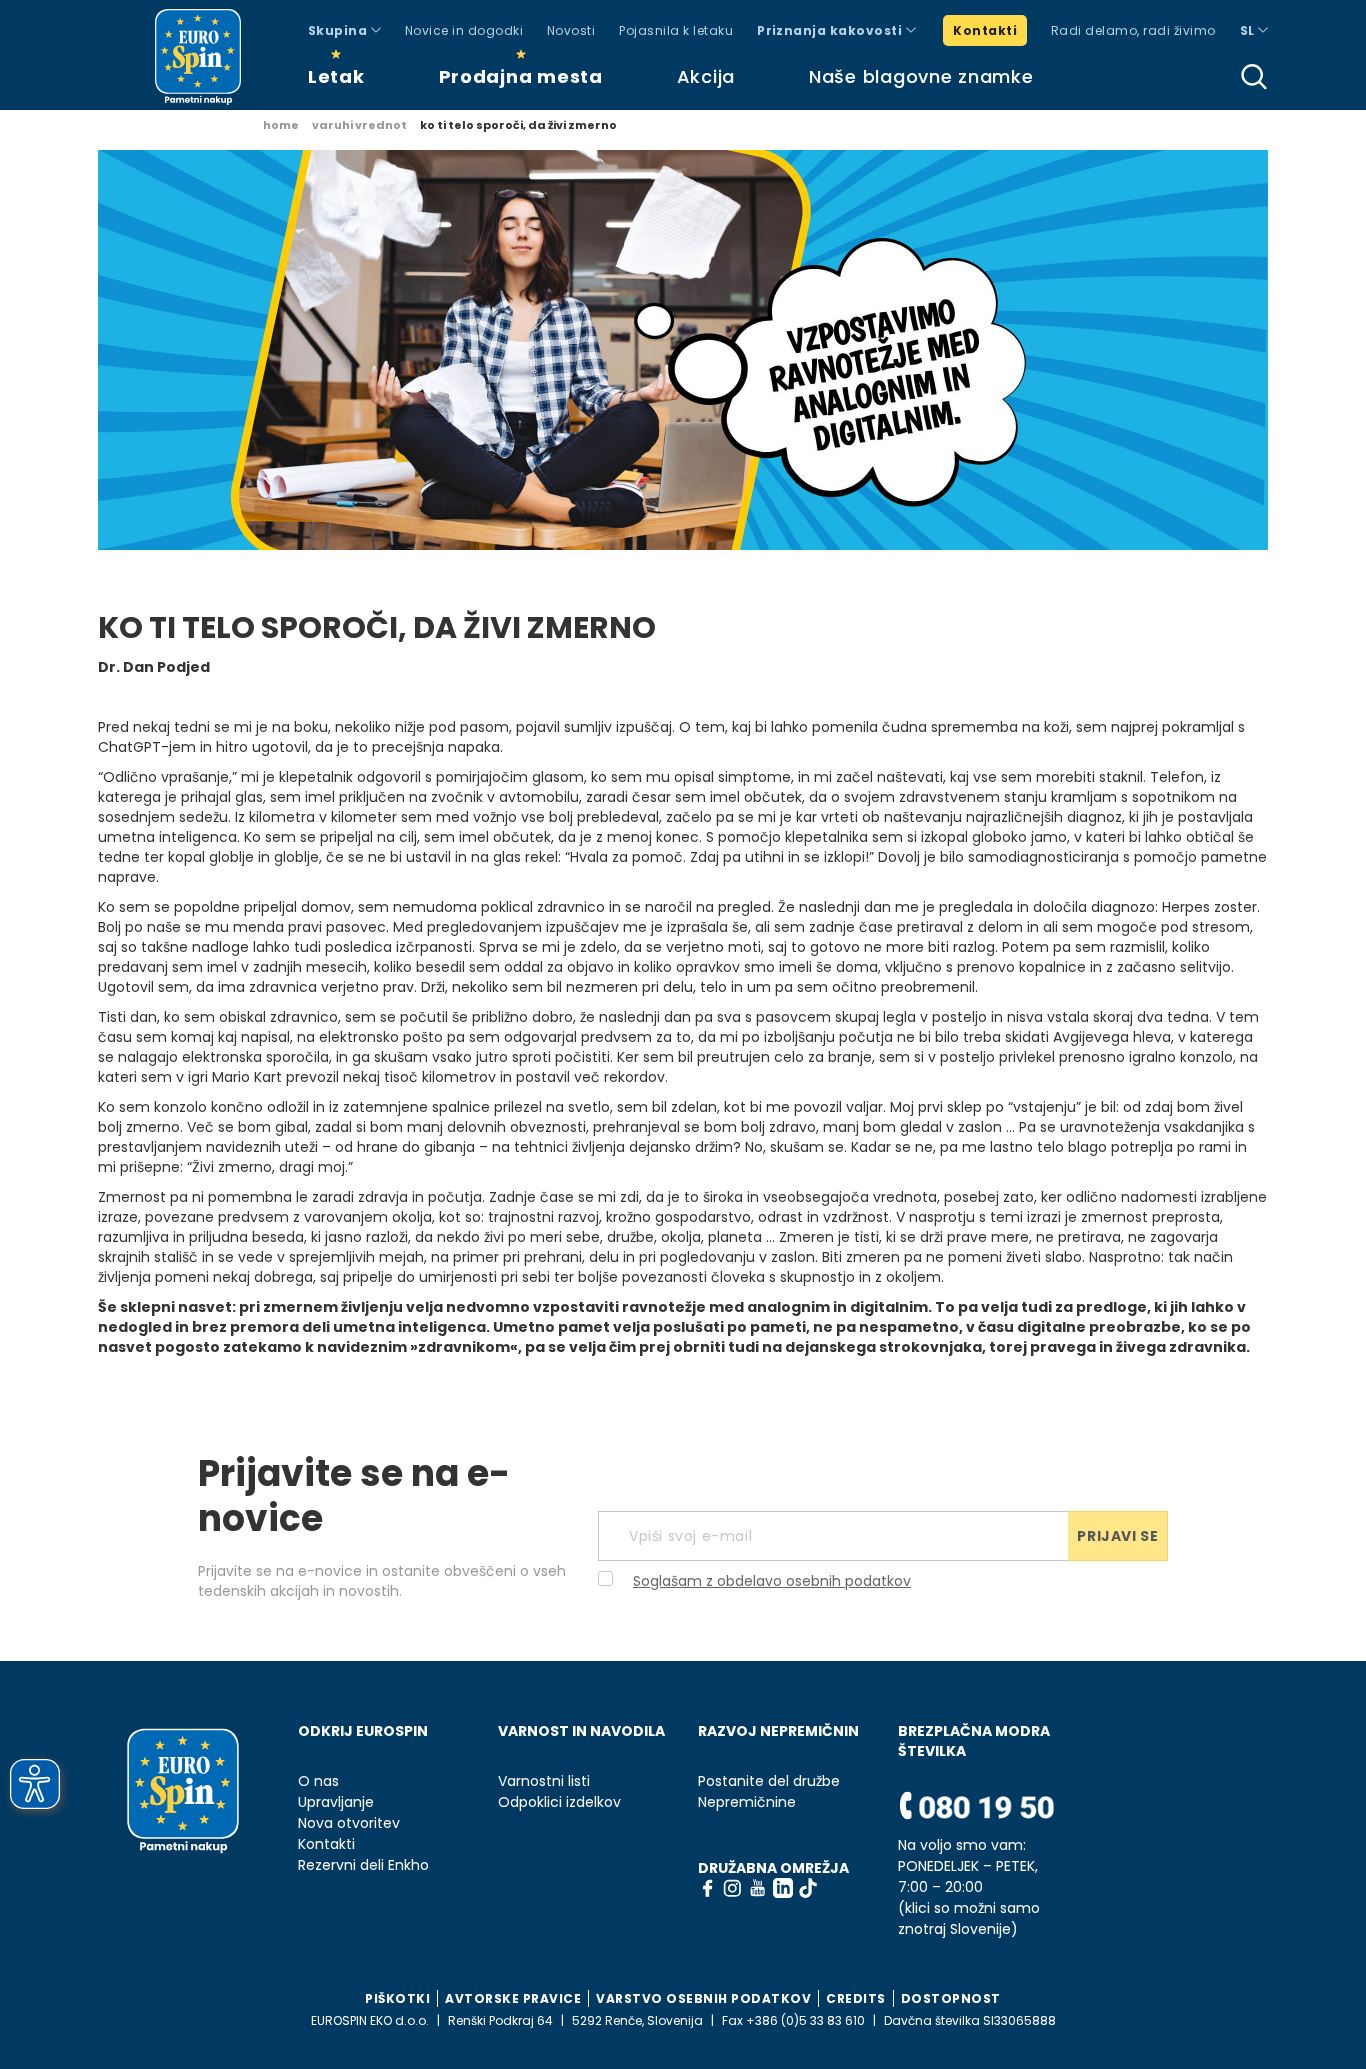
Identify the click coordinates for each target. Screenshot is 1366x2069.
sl (1249, 30)
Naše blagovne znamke (921, 76)
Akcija (706, 76)
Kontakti (985, 30)
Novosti (571, 30)
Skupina (339, 30)
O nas (318, 1781)
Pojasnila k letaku (676, 30)
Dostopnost (951, 1998)
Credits (856, 1998)
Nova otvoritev (349, 1823)
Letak (336, 76)
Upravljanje (336, 1802)
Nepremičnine (747, 1802)
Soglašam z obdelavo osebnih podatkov (772, 1581)
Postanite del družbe (769, 1781)
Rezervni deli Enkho (363, 1865)
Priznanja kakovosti (831, 30)
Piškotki (397, 1998)
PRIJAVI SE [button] (1117, 1536)
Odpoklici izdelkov (559, 1802)
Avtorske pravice (513, 1998)
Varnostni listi (544, 1781)
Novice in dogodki (464, 30)
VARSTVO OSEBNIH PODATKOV (703, 1998)
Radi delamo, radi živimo (1133, 30)
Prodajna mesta (521, 76)
